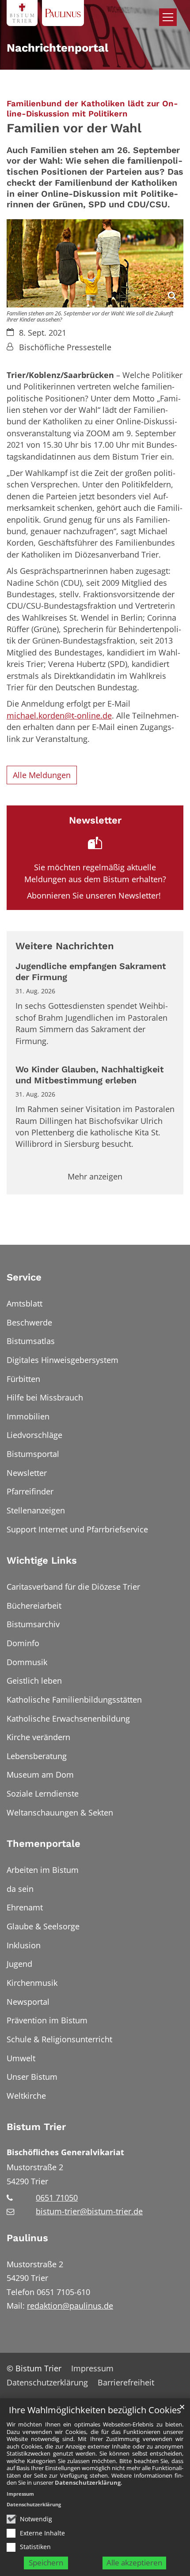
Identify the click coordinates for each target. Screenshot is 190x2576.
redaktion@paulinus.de (70, 2306)
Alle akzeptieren (134, 2563)
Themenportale (44, 1844)
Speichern (46, 2563)
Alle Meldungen (42, 775)
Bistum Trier (36, 2127)
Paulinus (27, 2238)
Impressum (20, 2494)
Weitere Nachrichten (65, 946)
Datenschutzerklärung (88, 2482)
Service (24, 1277)
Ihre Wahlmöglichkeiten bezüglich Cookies (95, 2410)
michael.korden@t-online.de (59, 715)
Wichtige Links (42, 1560)
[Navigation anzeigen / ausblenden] (168, 17)
